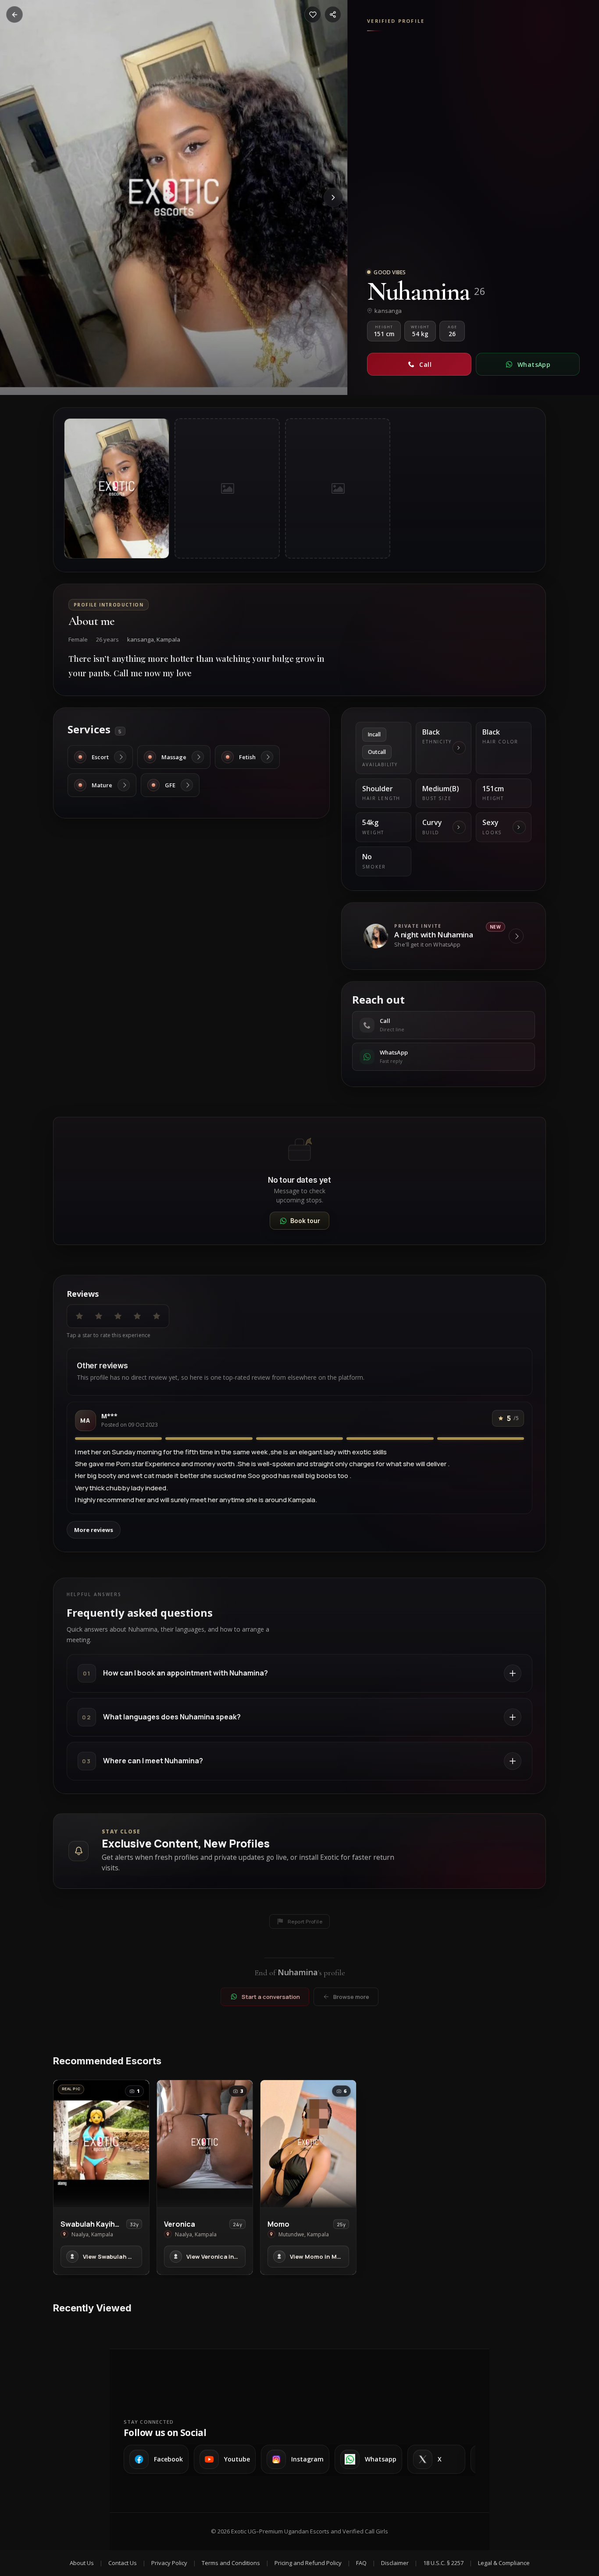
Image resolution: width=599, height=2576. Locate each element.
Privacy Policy (169, 2563)
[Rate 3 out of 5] (118, 1316)
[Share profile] (333, 14)
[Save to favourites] (313, 14)
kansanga (141, 639)
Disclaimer (395, 2563)
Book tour (305, 1221)
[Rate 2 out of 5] (99, 1316)
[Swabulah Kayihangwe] (101, 2144)
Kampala (168, 639)
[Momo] (308, 2144)
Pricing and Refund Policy (308, 2563)
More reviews (94, 1530)
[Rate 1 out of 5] (79, 1316)
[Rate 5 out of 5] (157, 1316)
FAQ (361, 2563)
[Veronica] (205, 2144)
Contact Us (123, 2563)
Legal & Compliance (504, 2563)
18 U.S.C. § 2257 (443, 2563)
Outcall (377, 752)
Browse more (351, 1997)
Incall (374, 734)
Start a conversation (271, 1997)
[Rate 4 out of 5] (137, 1316)
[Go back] (14, 14)
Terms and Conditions (231, 2563)
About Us (82, 2563)
